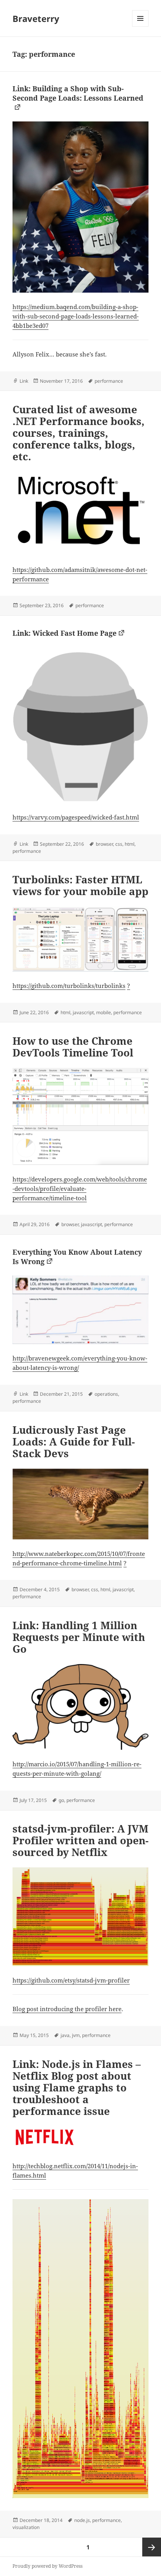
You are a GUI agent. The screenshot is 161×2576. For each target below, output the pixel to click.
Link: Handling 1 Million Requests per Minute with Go (79, 1637)
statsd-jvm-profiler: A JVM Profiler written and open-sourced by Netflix (80, 1840)
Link (24, 381)
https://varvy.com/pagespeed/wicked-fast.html (76, 817)
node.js (82, 2520)
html (130, 844)
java (65, 2035)
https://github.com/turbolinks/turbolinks (69, 986)
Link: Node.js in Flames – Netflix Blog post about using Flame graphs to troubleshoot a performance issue (77, 2088)
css (119, 844)
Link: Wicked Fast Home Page (64, 633)
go (61, 1800)
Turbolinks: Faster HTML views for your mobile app (80, 885)
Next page (152, 2547)
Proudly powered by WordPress (47, 2566)
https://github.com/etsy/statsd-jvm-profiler (71, 1980)
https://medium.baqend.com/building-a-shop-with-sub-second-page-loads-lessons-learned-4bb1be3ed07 (76, 316)
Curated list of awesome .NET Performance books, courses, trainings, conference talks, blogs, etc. (79, 433)
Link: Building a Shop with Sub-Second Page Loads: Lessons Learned (78, 93)
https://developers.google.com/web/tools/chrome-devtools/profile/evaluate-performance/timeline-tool (80, 1189)
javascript (83, 1012)
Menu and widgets (140, 26)
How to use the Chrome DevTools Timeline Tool (73, 1047)
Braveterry (36, 18)
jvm (76, 2035)
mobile (104, 1012)
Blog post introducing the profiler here (67, 2009)
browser (104, 844)
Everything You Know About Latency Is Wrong (77, 1257)
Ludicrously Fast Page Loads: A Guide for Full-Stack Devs (74, 1442)
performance (109, 381)
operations (106, 1394)
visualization (26, 2527)
